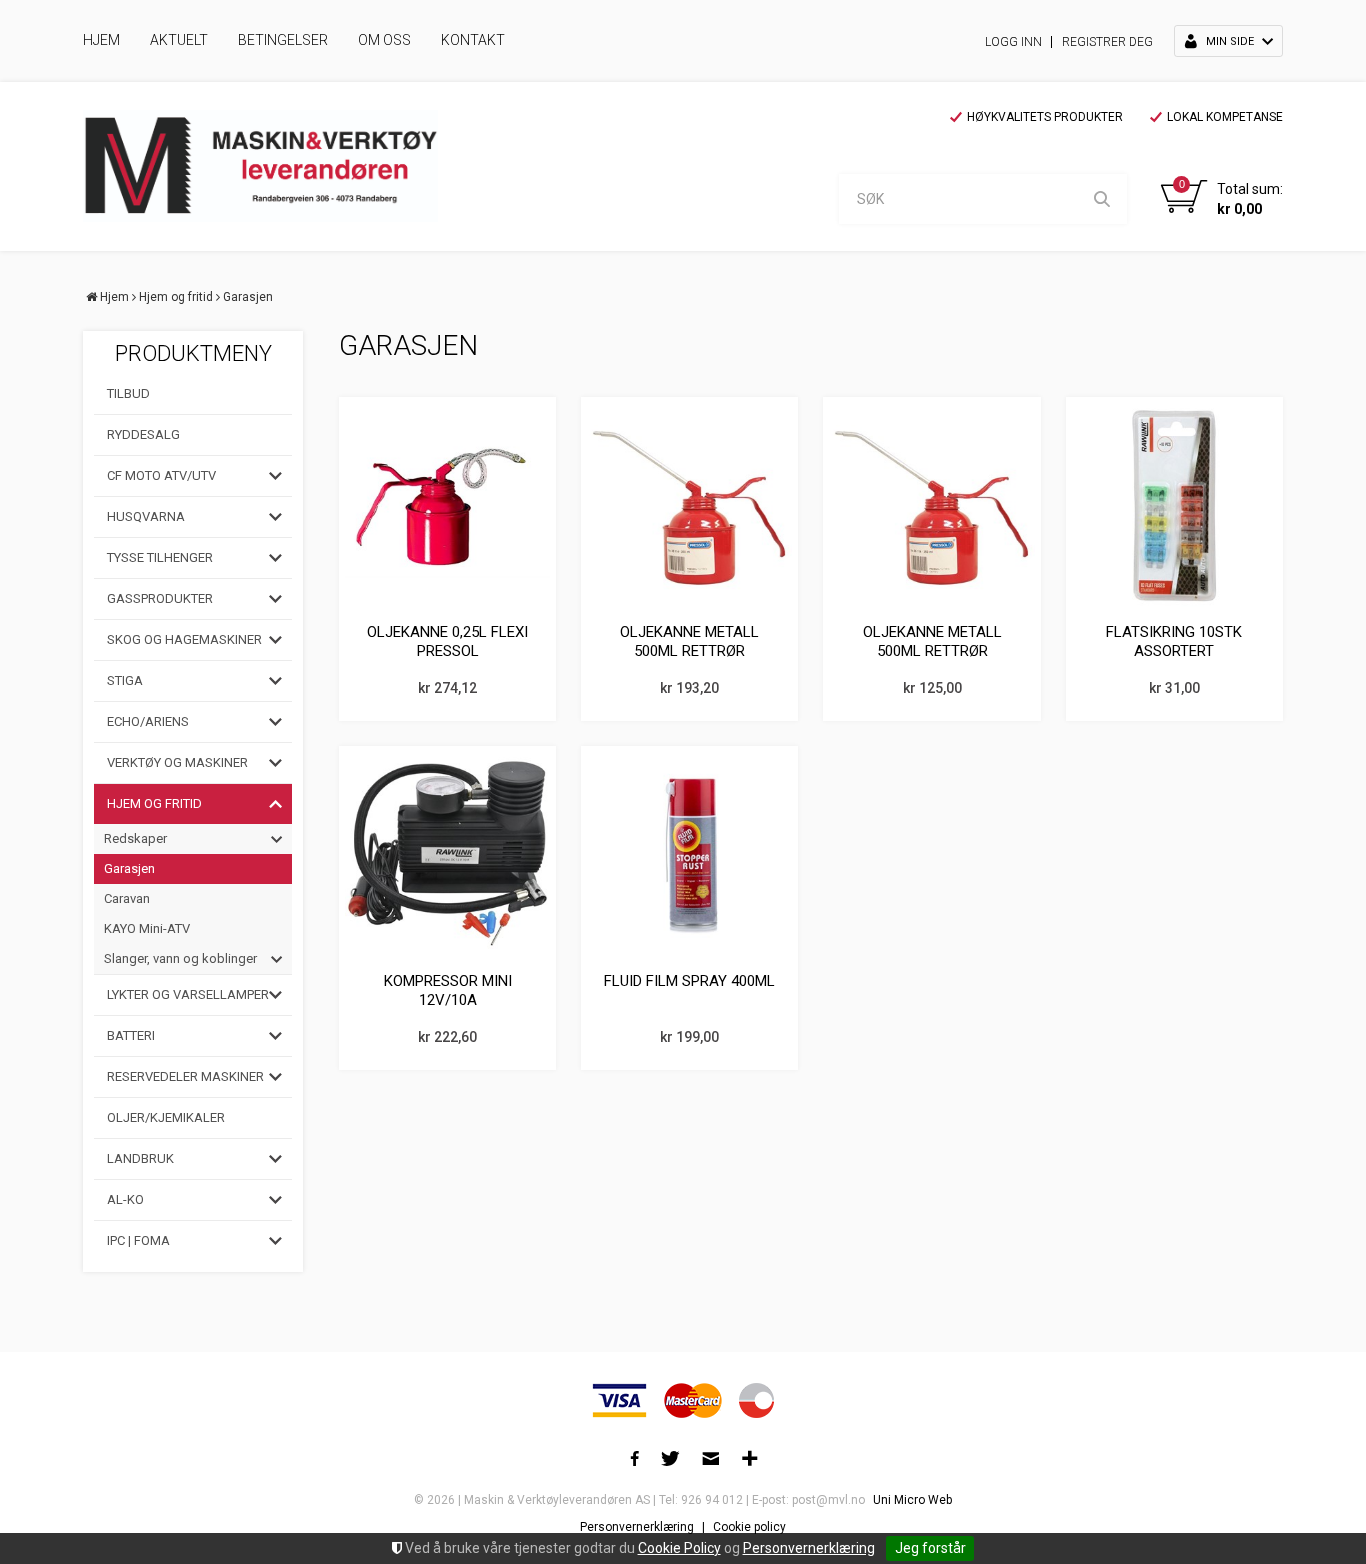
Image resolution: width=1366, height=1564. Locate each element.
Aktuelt (179, 40)
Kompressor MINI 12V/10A (448, 991)
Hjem (101, 40)
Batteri (131, 1035)
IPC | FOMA (138, 1240)
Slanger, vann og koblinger (180, 958)
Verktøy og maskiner (177, 762)
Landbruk (140, 1158)
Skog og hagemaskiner (184, 639)
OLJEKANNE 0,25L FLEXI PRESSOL (447, 642)
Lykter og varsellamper (188, 994)
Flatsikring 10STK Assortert (1174, 642)
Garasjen (248, 297)
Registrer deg (1107, 42)
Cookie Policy (679, 1548)
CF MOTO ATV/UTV (161, 475)
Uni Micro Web (912, 1500)
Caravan (127, 898)
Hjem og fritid (176, 297)
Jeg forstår (930, 1548)
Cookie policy (749, 1527)
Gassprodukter (160, 598)
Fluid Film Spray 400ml (689, 981)
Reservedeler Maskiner (185, 1076)
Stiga (125, 680)
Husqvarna (146, 516)
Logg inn (1013, 42)
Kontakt (473, 40)
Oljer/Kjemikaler (166, 1117)
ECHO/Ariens (148, 721)
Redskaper (135, 838)
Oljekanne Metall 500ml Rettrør (689, 642)
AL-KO (125, 1199)
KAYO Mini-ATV (147, 928)
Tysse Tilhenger (160, 557)
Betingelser (283, 40)
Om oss (384, 40)
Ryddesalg (143, 434)
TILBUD (128, 393)
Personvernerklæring (809, 1548)
